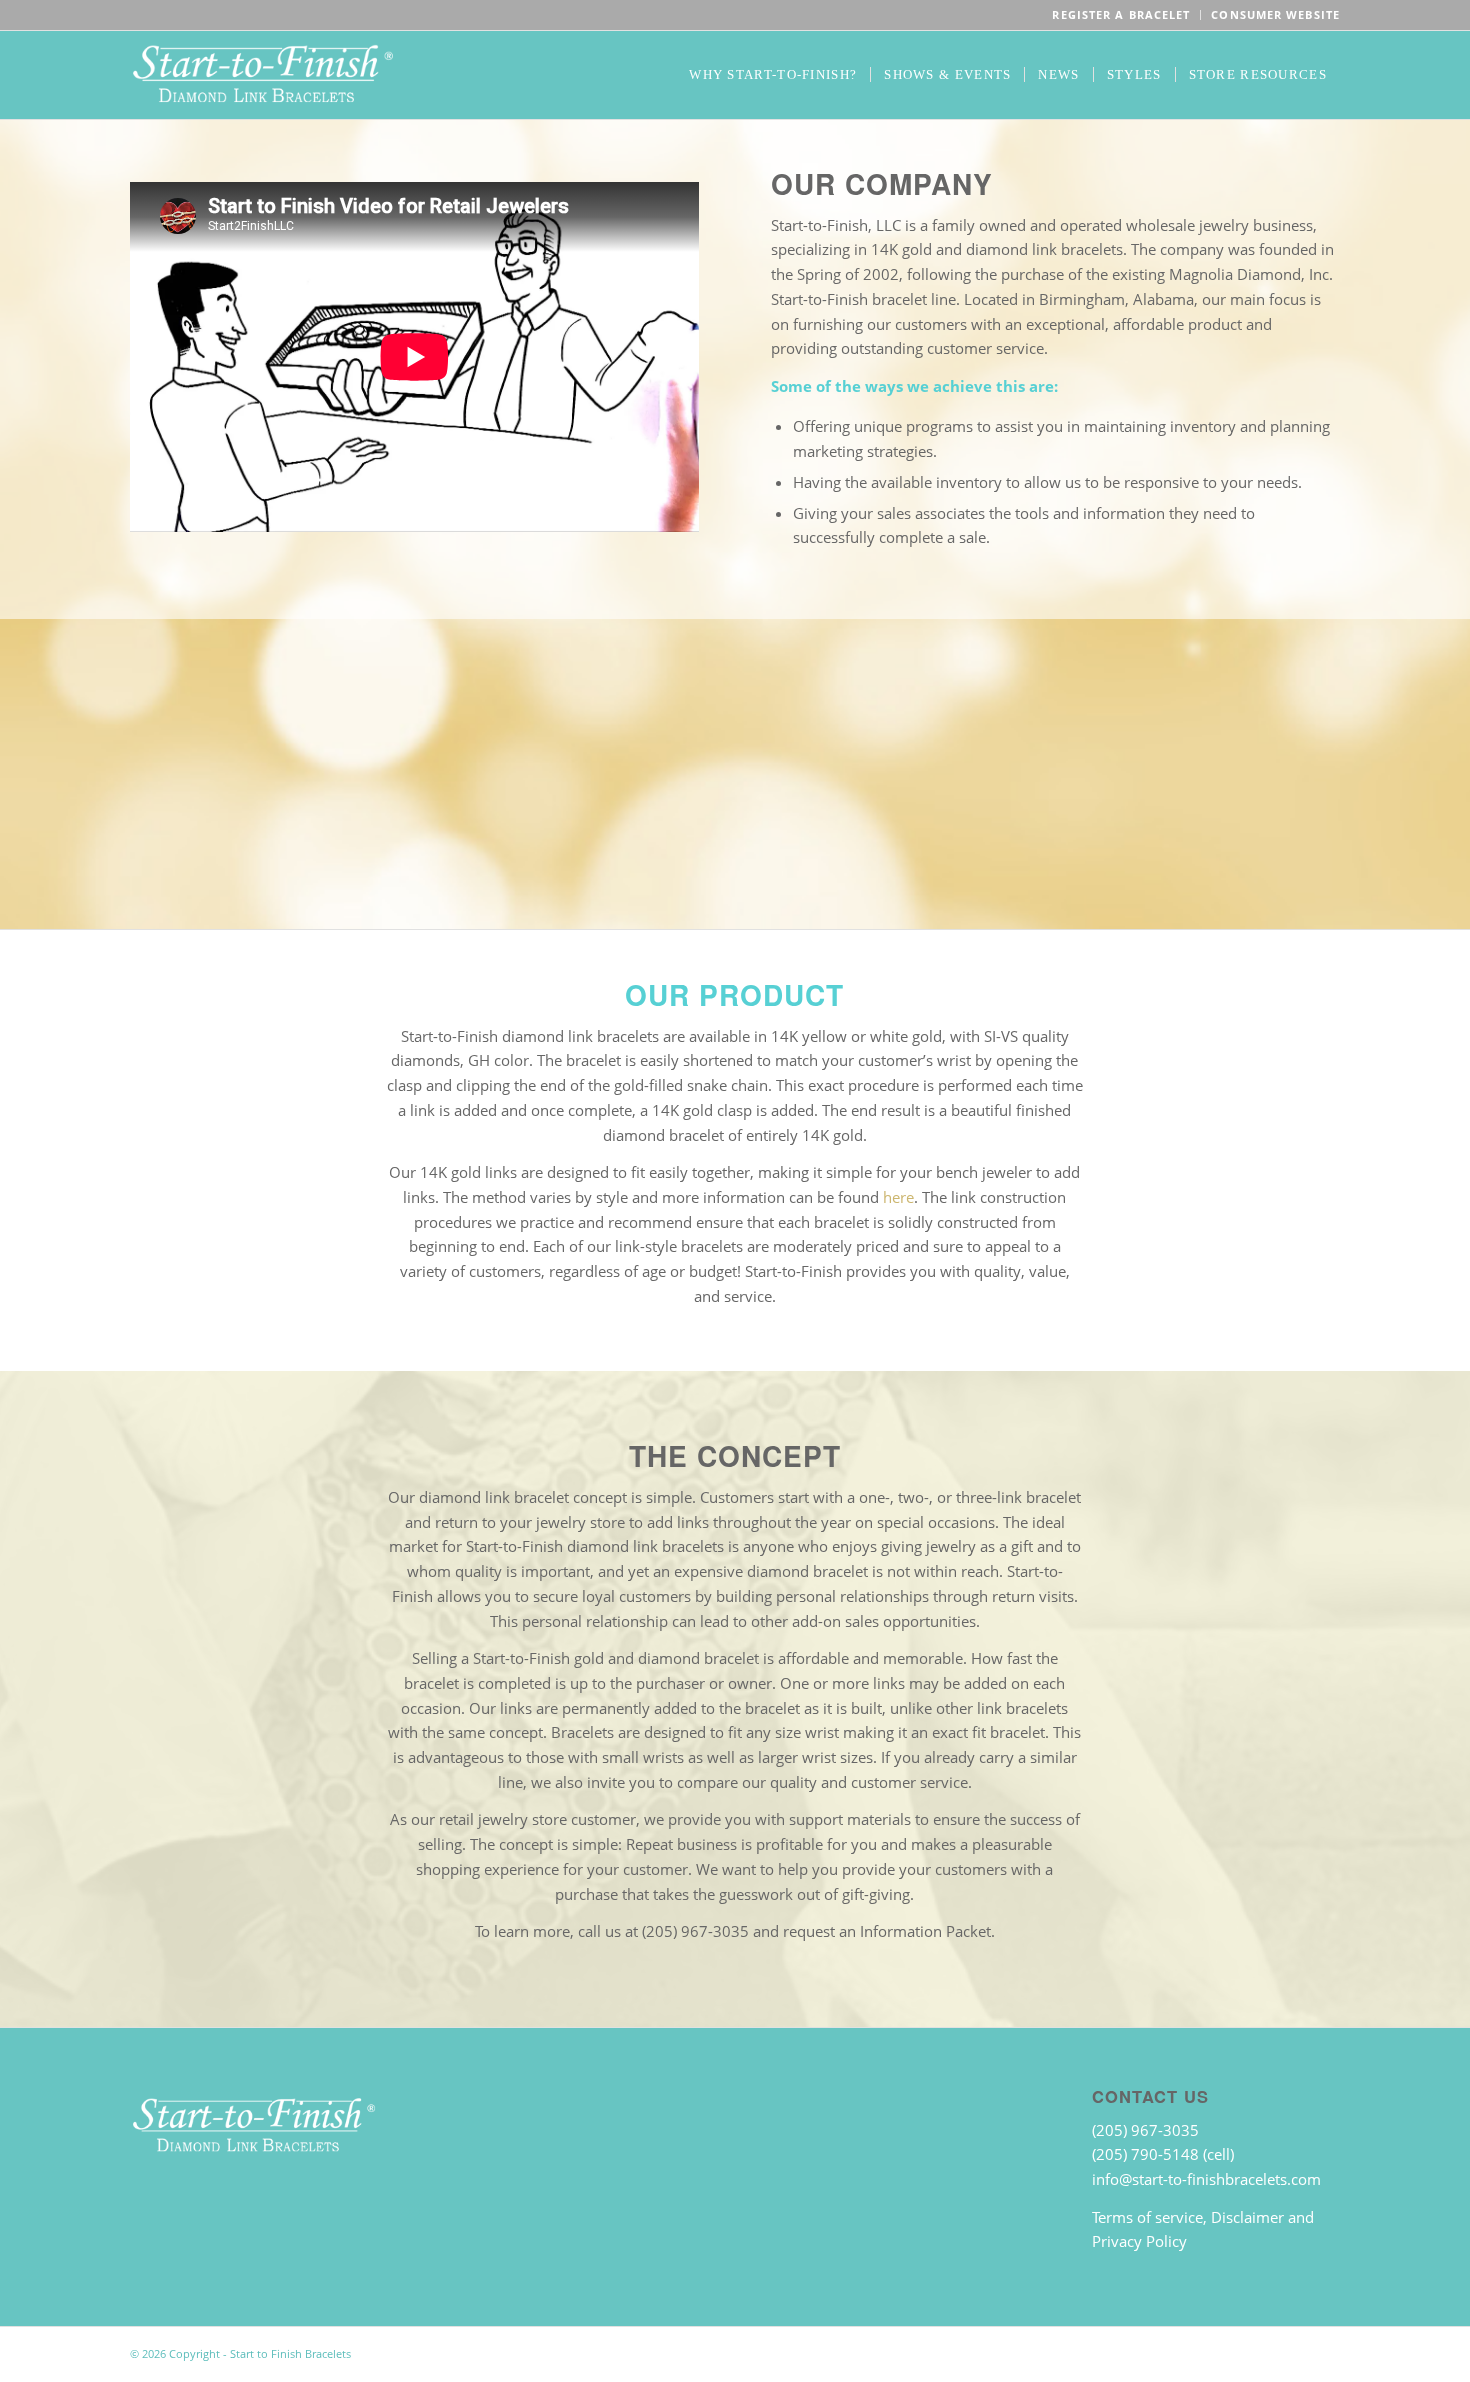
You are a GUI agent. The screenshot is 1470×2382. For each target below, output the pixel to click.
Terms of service (1147, 2217)
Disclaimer (1247, 2217)
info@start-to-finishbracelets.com (1206, 2179)
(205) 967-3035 (1145, 2130)
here (898, 1197)
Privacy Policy (1139, 2241)
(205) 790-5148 (1147, 2154)
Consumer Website (1275, 14)
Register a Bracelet (1121, 14)
